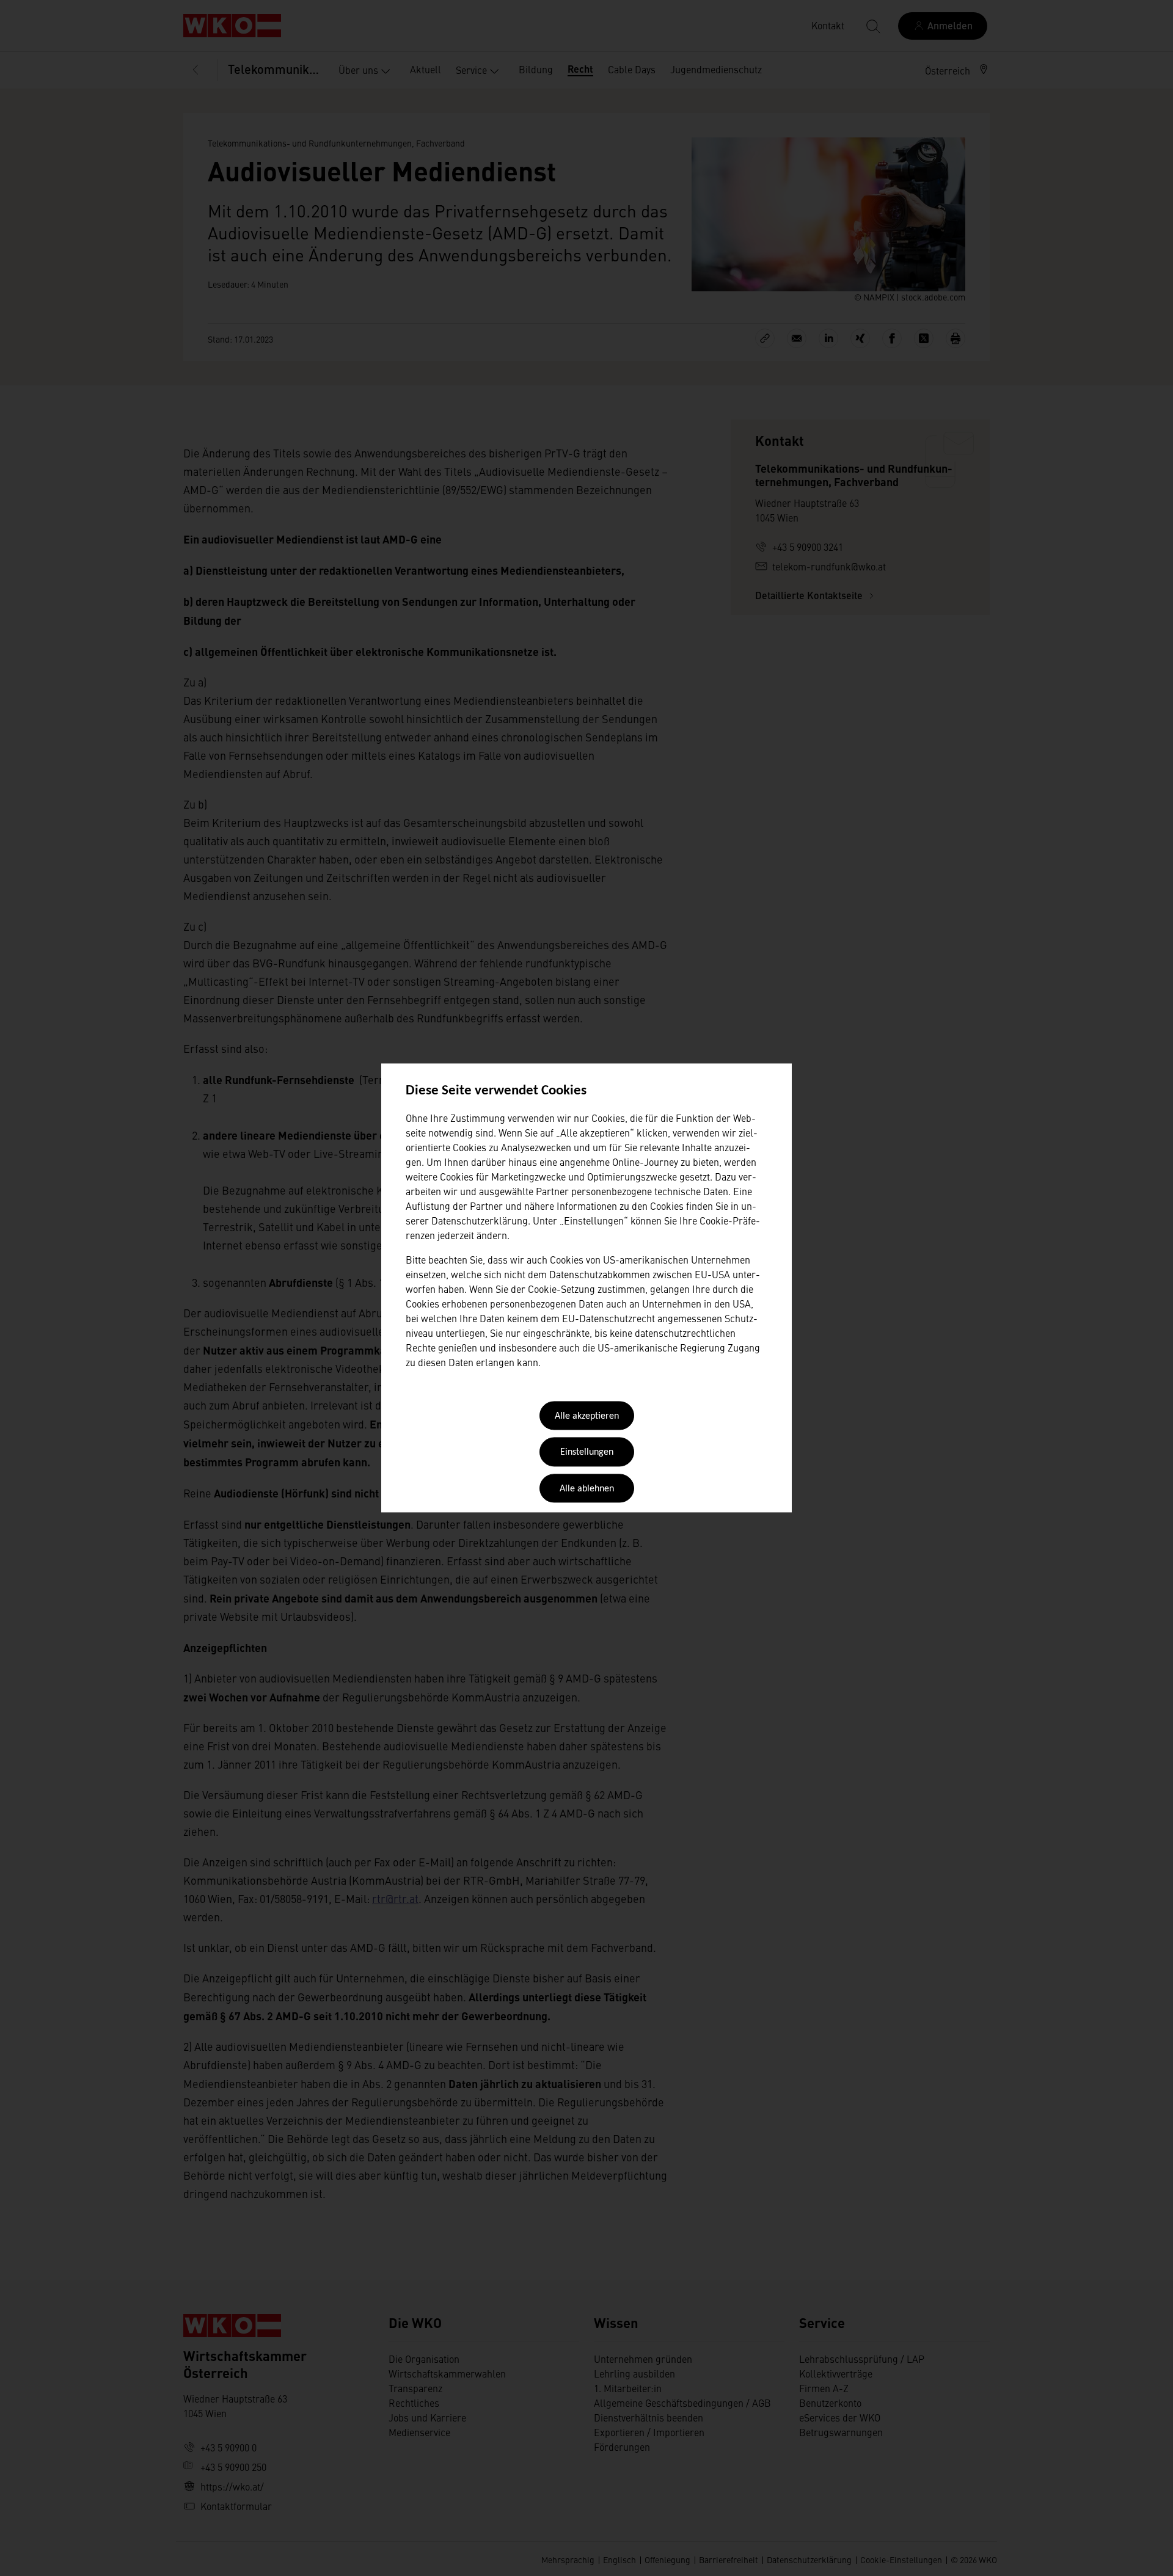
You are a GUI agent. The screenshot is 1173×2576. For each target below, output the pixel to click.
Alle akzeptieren (587, 1416)
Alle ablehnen (587, 1489)
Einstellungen (587, 1453)
